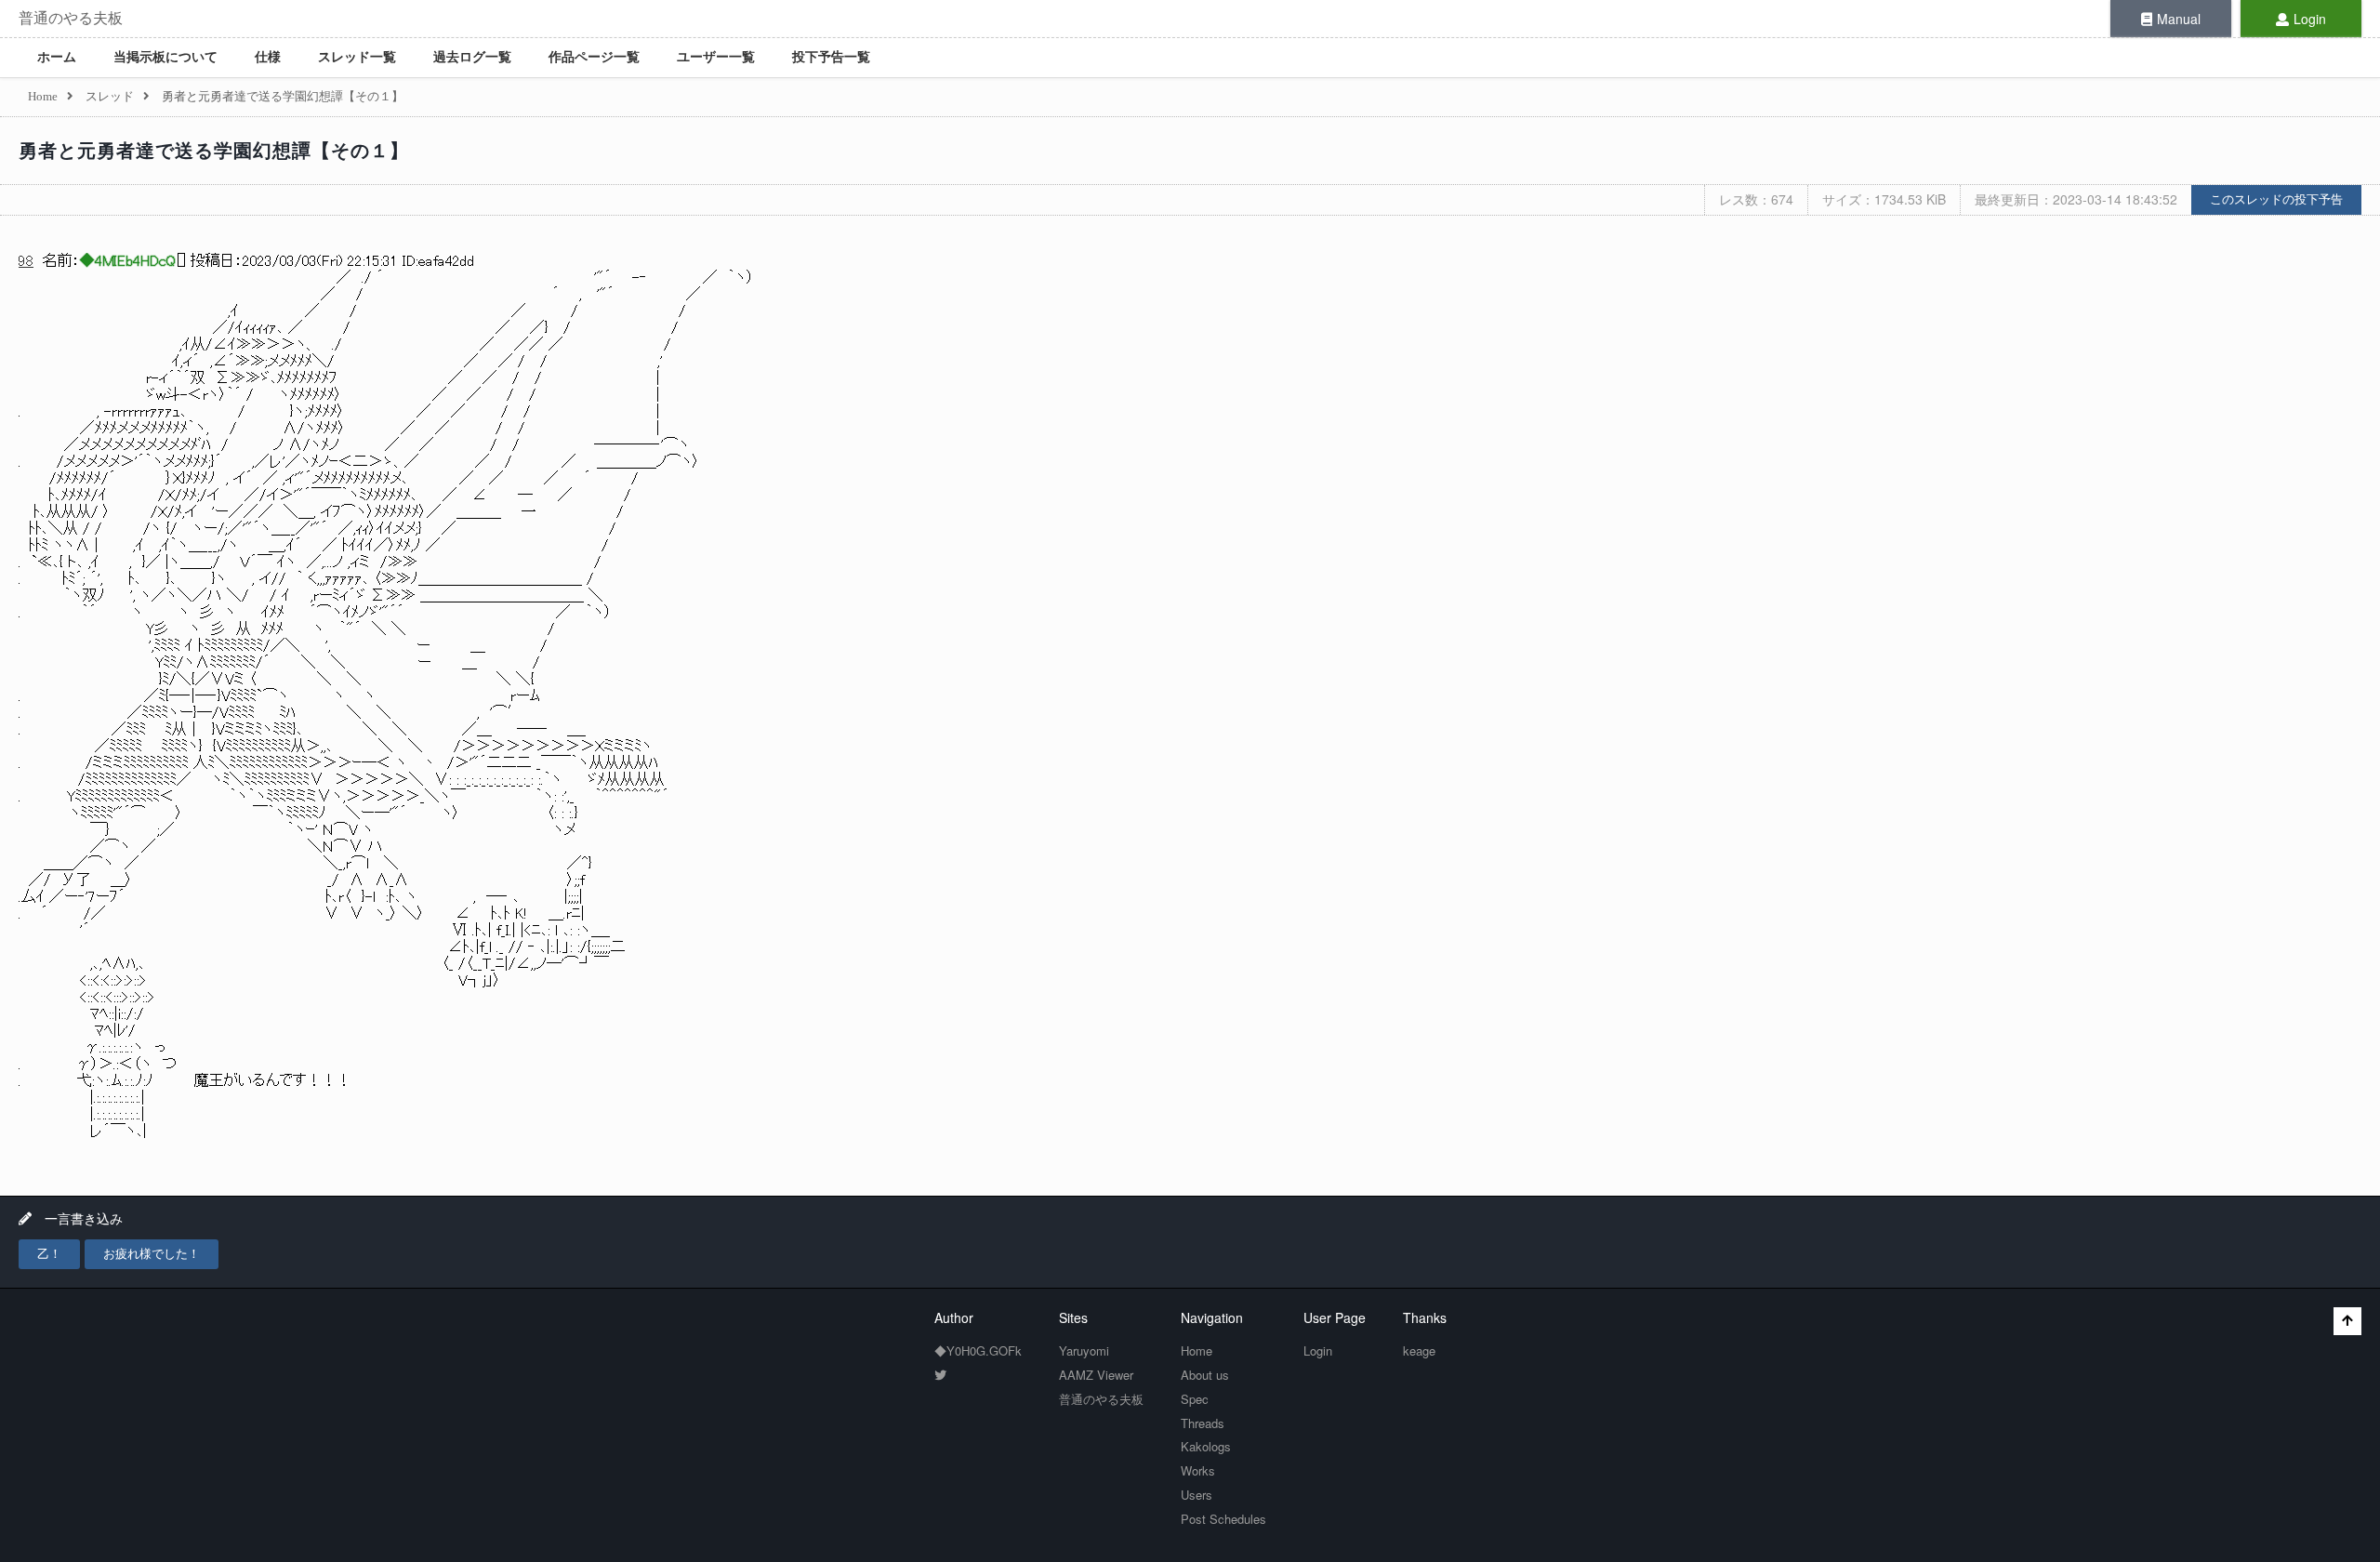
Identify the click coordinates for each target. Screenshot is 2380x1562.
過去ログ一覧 (472, 57)
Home (1197, 1350)
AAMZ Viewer (1096, 1375)
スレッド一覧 (357, 57)
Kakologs (1206, 1446)
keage (1419, 1350)
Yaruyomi (1084, 1350)
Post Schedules (1223, 1519)
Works (1198, 1470)
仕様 (268, 57)
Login (2310, 19)
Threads (1203, 1423)
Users (1197, 1495)
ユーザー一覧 (716, 57)
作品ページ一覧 (594, 57)
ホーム (57, 57)
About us (1205, 1375)
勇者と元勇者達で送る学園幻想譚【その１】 (214, 151)
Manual (2179, 19)
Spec (1195, 1399)
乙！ (49, 1254)
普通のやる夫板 (71, 18)
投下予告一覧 (831, 57)
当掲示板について (165, 57)
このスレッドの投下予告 (2276, 199)
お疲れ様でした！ (152, 1254)
